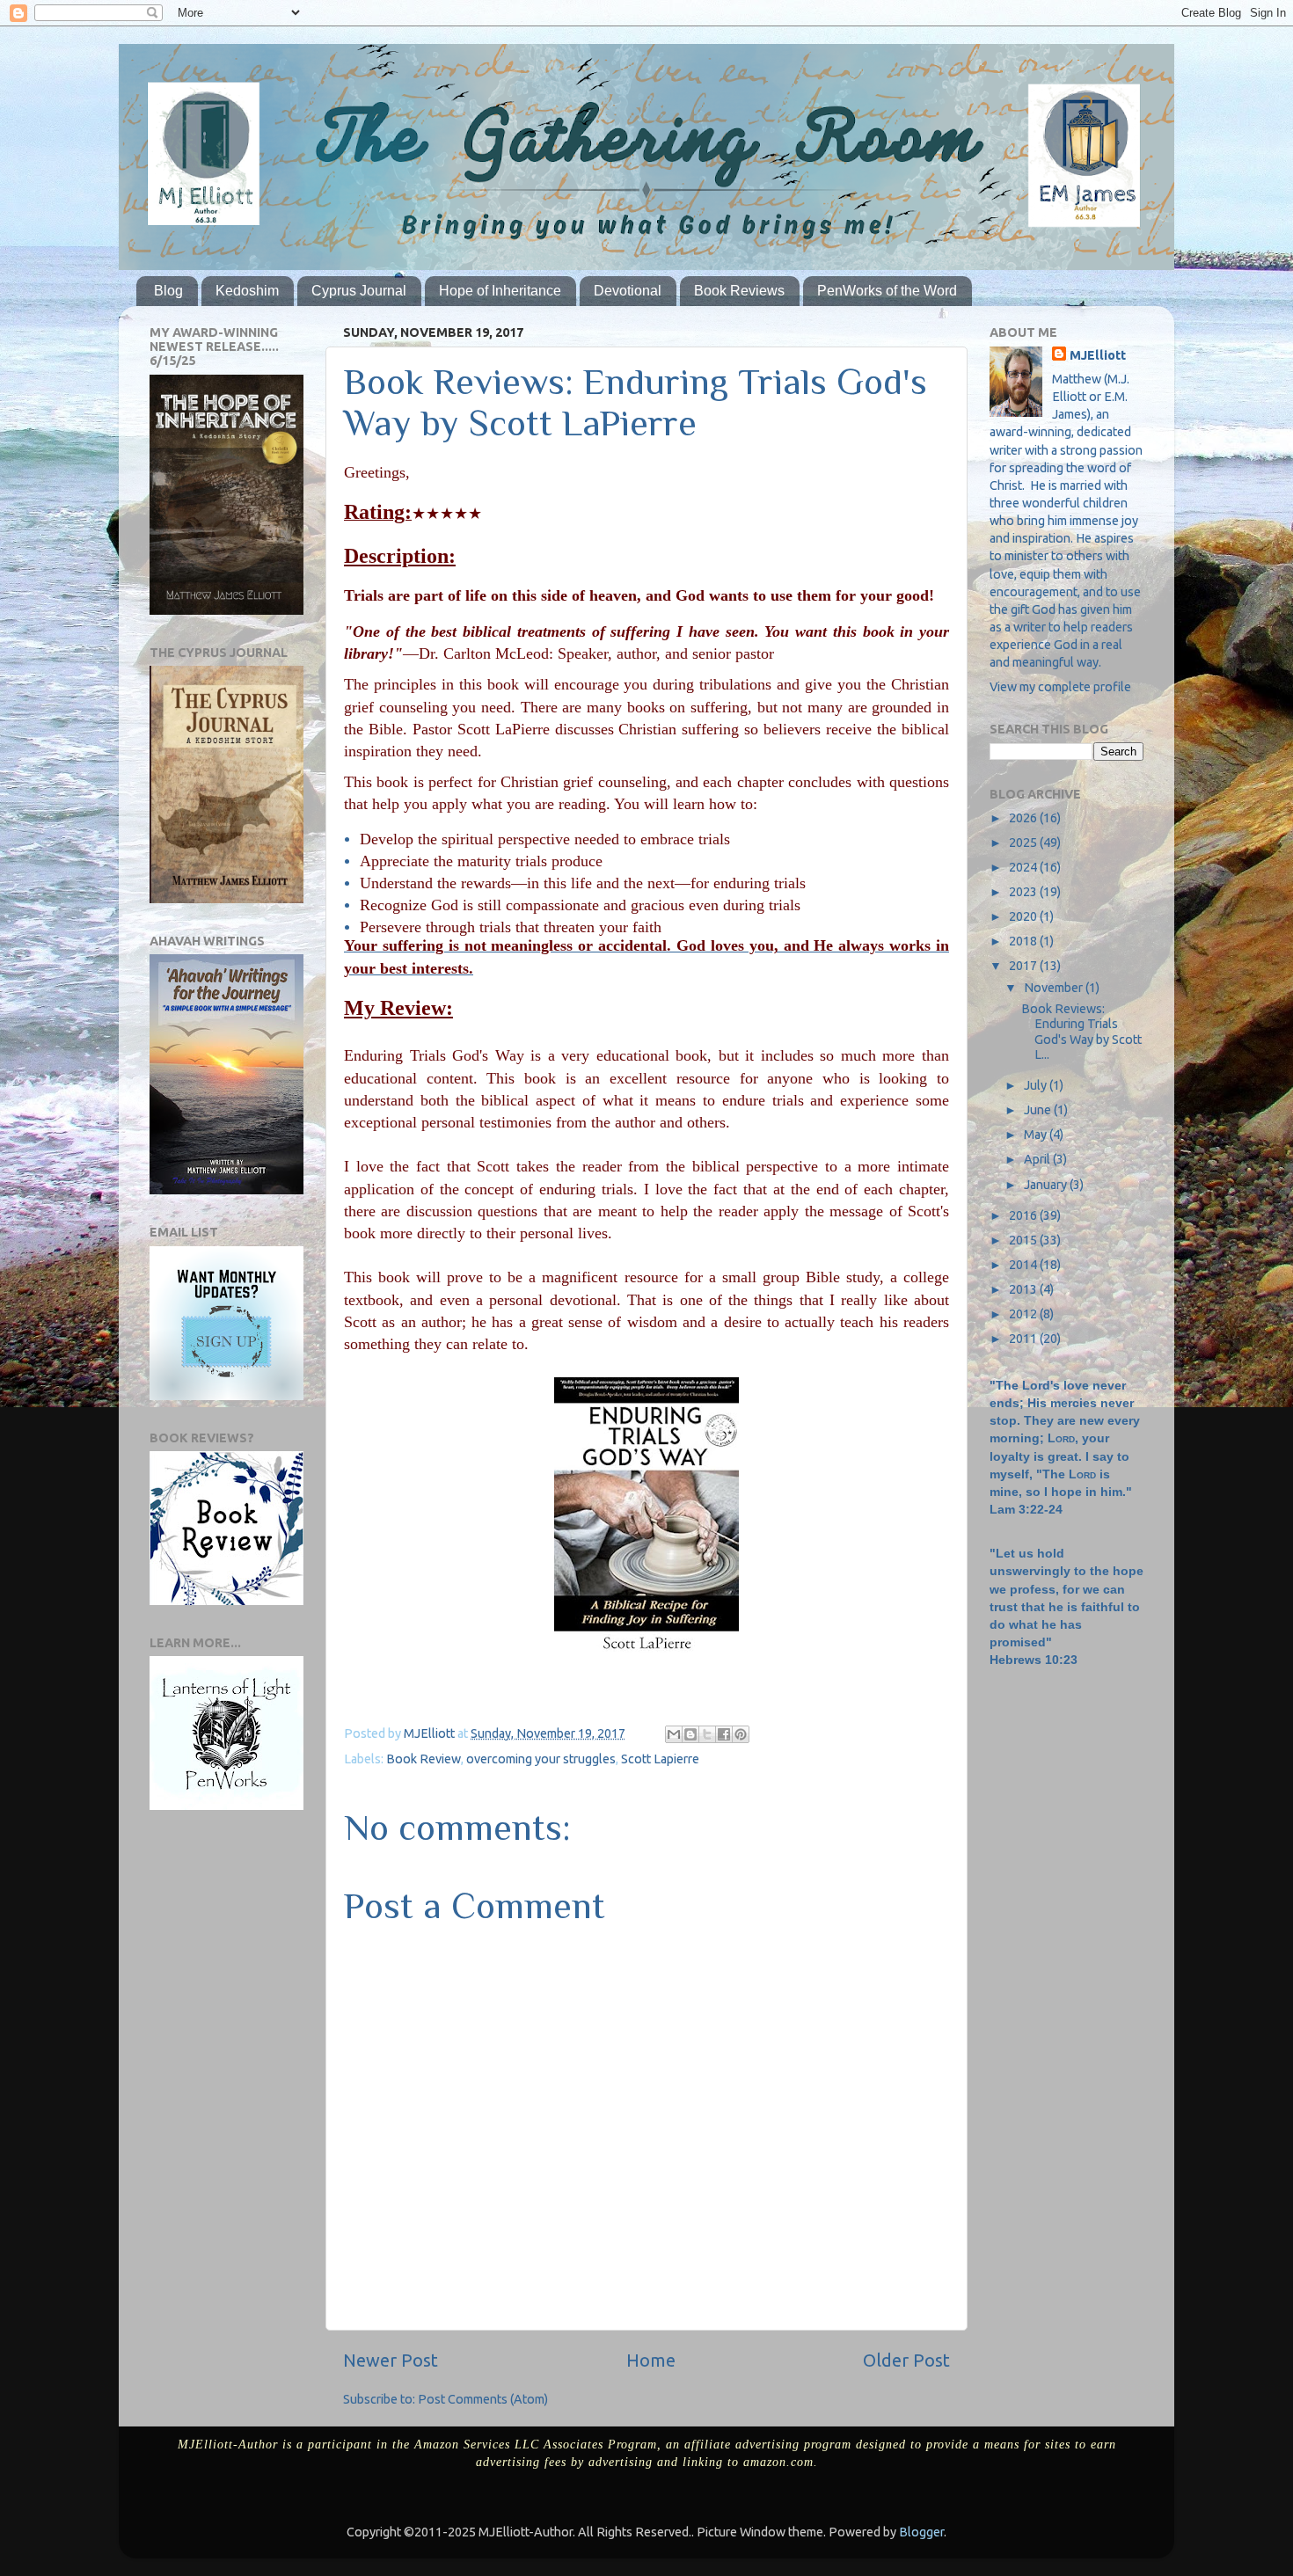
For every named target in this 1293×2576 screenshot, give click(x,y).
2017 (1024, 966)
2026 (1024, 818)
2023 (1024, 892)
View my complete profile (1060, 687)
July (1037, 1085)
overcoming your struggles (541, 1759)
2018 (1024, 941)
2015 (1024, 1240)
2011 (1024, 1339)
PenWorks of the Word (887, 291)
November (1055, 988)
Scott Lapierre (660, 1759)
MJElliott (1098, 355)
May (1037, 1135)
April (1038, 1159)
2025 (1024, 843)
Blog (168, 291)
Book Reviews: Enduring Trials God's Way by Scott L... (1081, 1032)
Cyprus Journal (359, 291)
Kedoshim (247, 291)
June (1039, 1110)
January (1047, 1185)
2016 (1024, 1215)
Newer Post (391, 2360)
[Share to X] (707, 1734)
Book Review (424, 1759)
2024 (1024, 867)
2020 (1024, 916)
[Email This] (674, 1734)
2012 (1024, 1314)
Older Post (906, 2360)
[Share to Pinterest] (741, 1734)
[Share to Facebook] (724, 1734)
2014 (1024, 1265)
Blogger (921, 2532)
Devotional (628, 291)
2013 (1024, 1289)
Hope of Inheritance (500, 291)
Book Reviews (739, 291)
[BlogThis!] (690, 1734)
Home (651, 2360)
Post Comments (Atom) (483, 2399)
